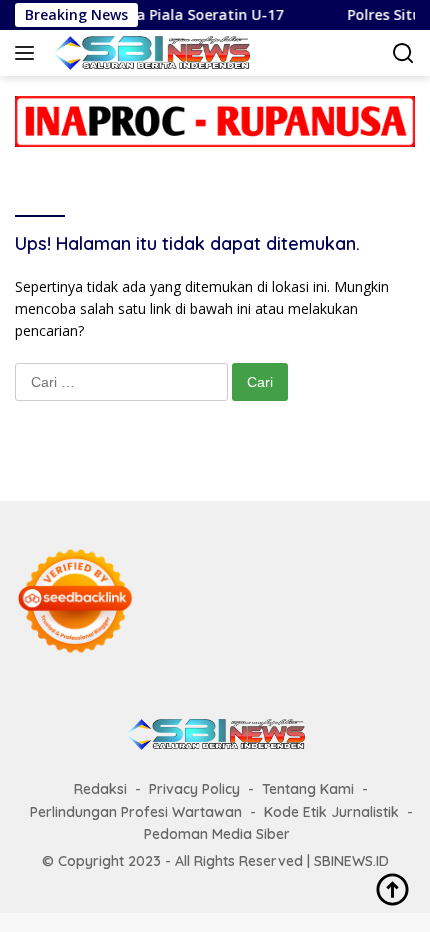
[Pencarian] (403, 53)
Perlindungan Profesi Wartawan (136, 812)
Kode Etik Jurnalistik (331, 812)
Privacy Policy (194, 789)
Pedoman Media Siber (217, 834)
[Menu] (28, 53)
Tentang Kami (308, 789)
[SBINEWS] (148, 53)
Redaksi (100, 789)
